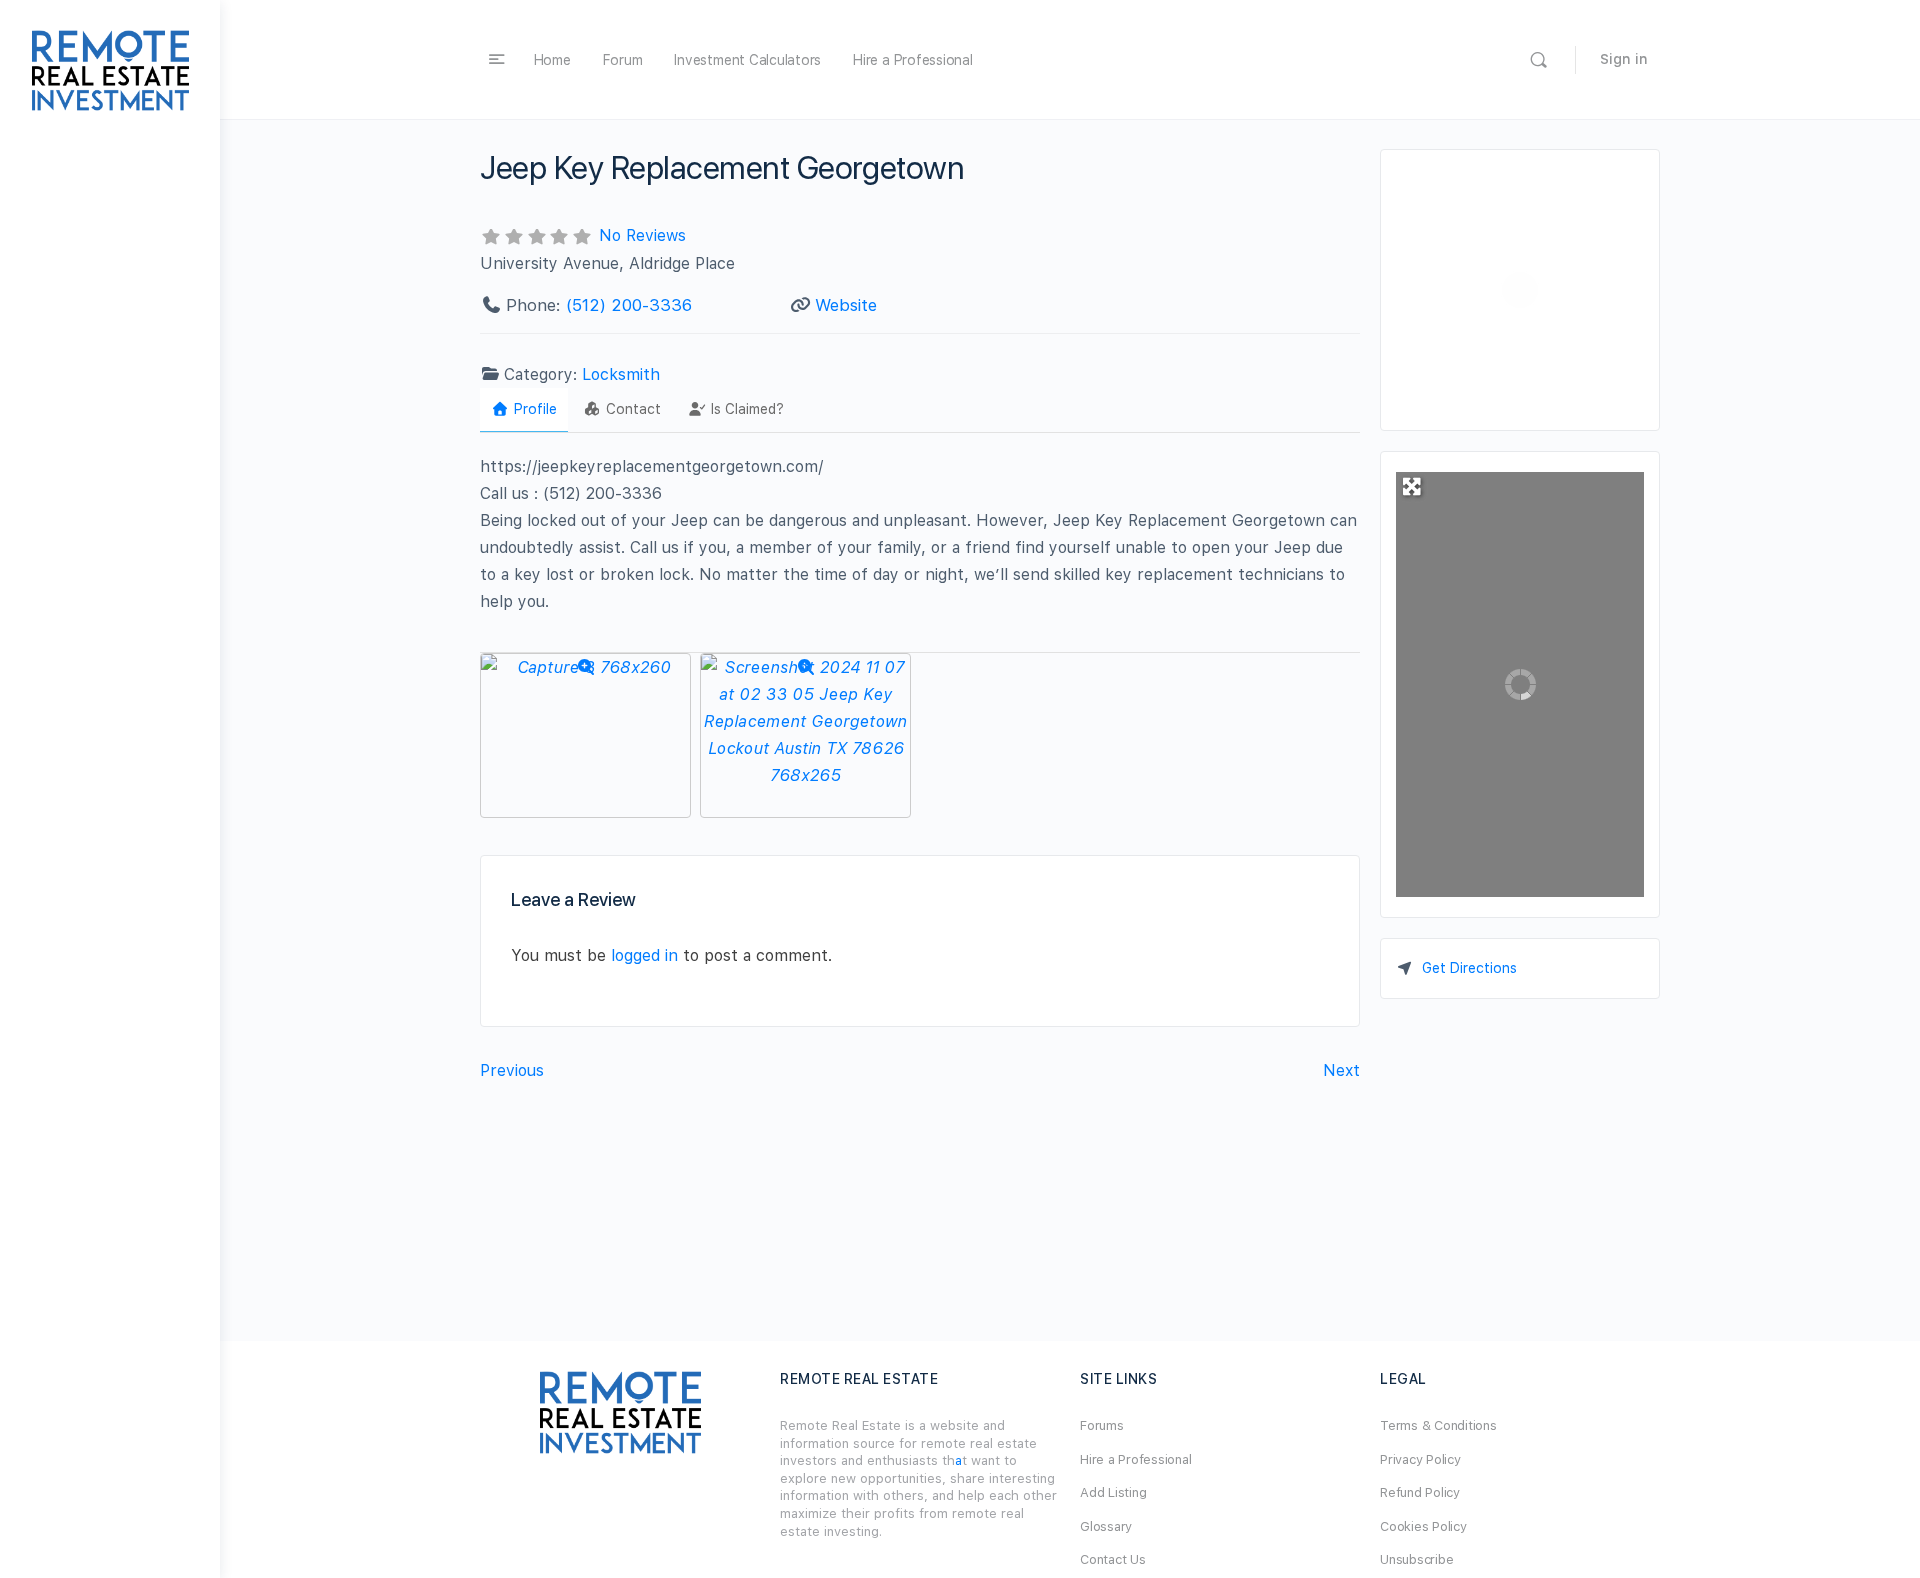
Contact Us (1113, 1559)
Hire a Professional (912, 60)
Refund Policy (1420, 1492)
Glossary (1106, 1526)
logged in (644, 955)
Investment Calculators (747, 60)
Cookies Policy (1423, 1526)
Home (552, 60)
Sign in (1624, 59)
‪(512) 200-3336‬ (629, 305)
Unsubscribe (1416, 1559)
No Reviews (642, 235)
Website (846, 305)
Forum (623, 60)
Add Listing (1113, 1492)
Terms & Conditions (1438, 1425)
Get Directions (1469, 968)
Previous (512, 1070)
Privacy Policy (1420, 1459)
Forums (1102, 1425)
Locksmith (621, 374)
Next (1341, 1070)
